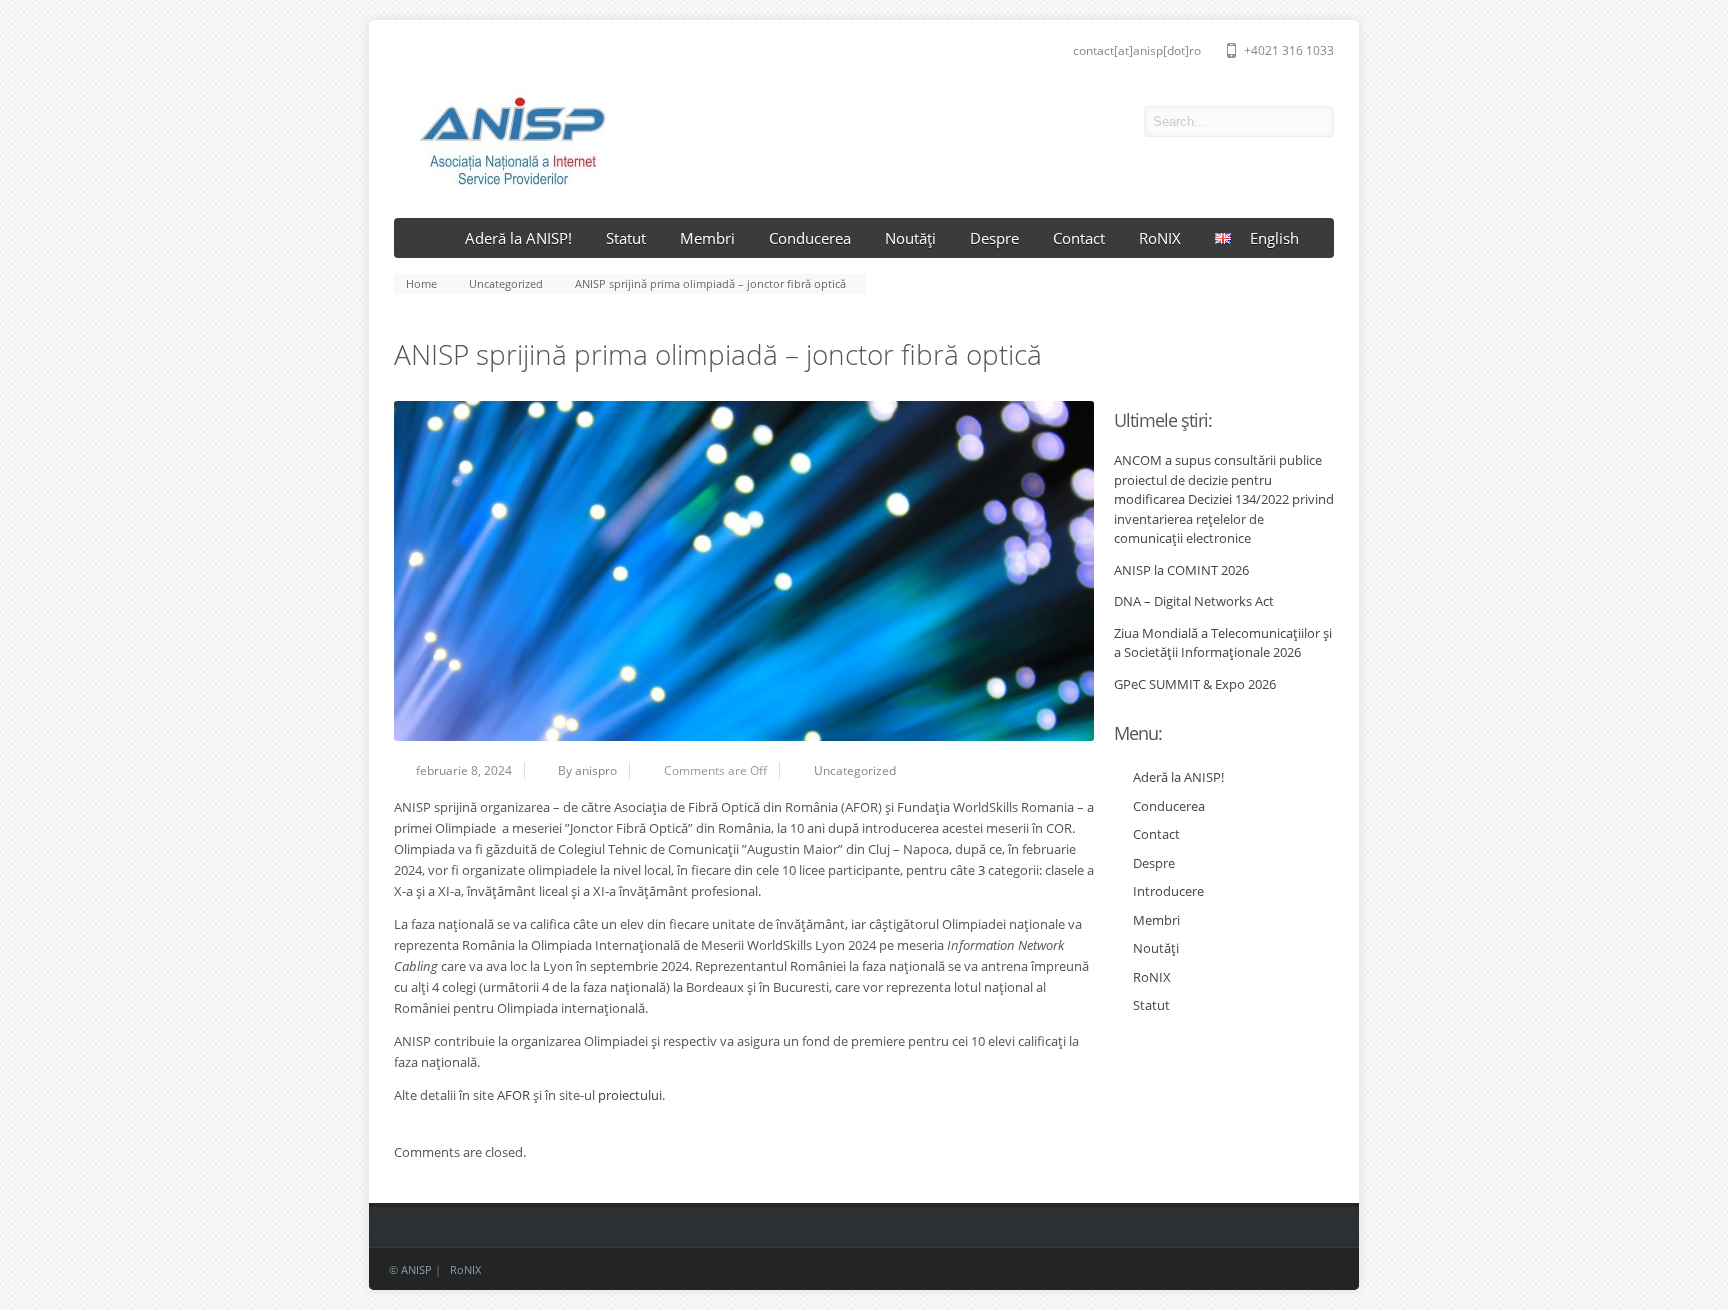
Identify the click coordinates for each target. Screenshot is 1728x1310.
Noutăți (910, 238)
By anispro (587, 770)
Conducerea (810, 238)
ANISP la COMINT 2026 (1181, 570)
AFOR (513, 1095)
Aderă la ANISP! (518, 238)
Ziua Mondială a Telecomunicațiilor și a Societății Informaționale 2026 (1223, 643)
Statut (626, 238)
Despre (994, 238)
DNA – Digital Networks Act (1194, 601)
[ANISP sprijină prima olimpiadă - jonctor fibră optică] (744, 571)
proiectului (630, 1095)
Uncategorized (855, 770)
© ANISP (410, 1269)
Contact (1079, 238)
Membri (707, 238)
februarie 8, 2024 (464, 770)
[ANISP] (503, 187)
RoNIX (1160, 238)
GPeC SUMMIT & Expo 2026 (1195, 684)
